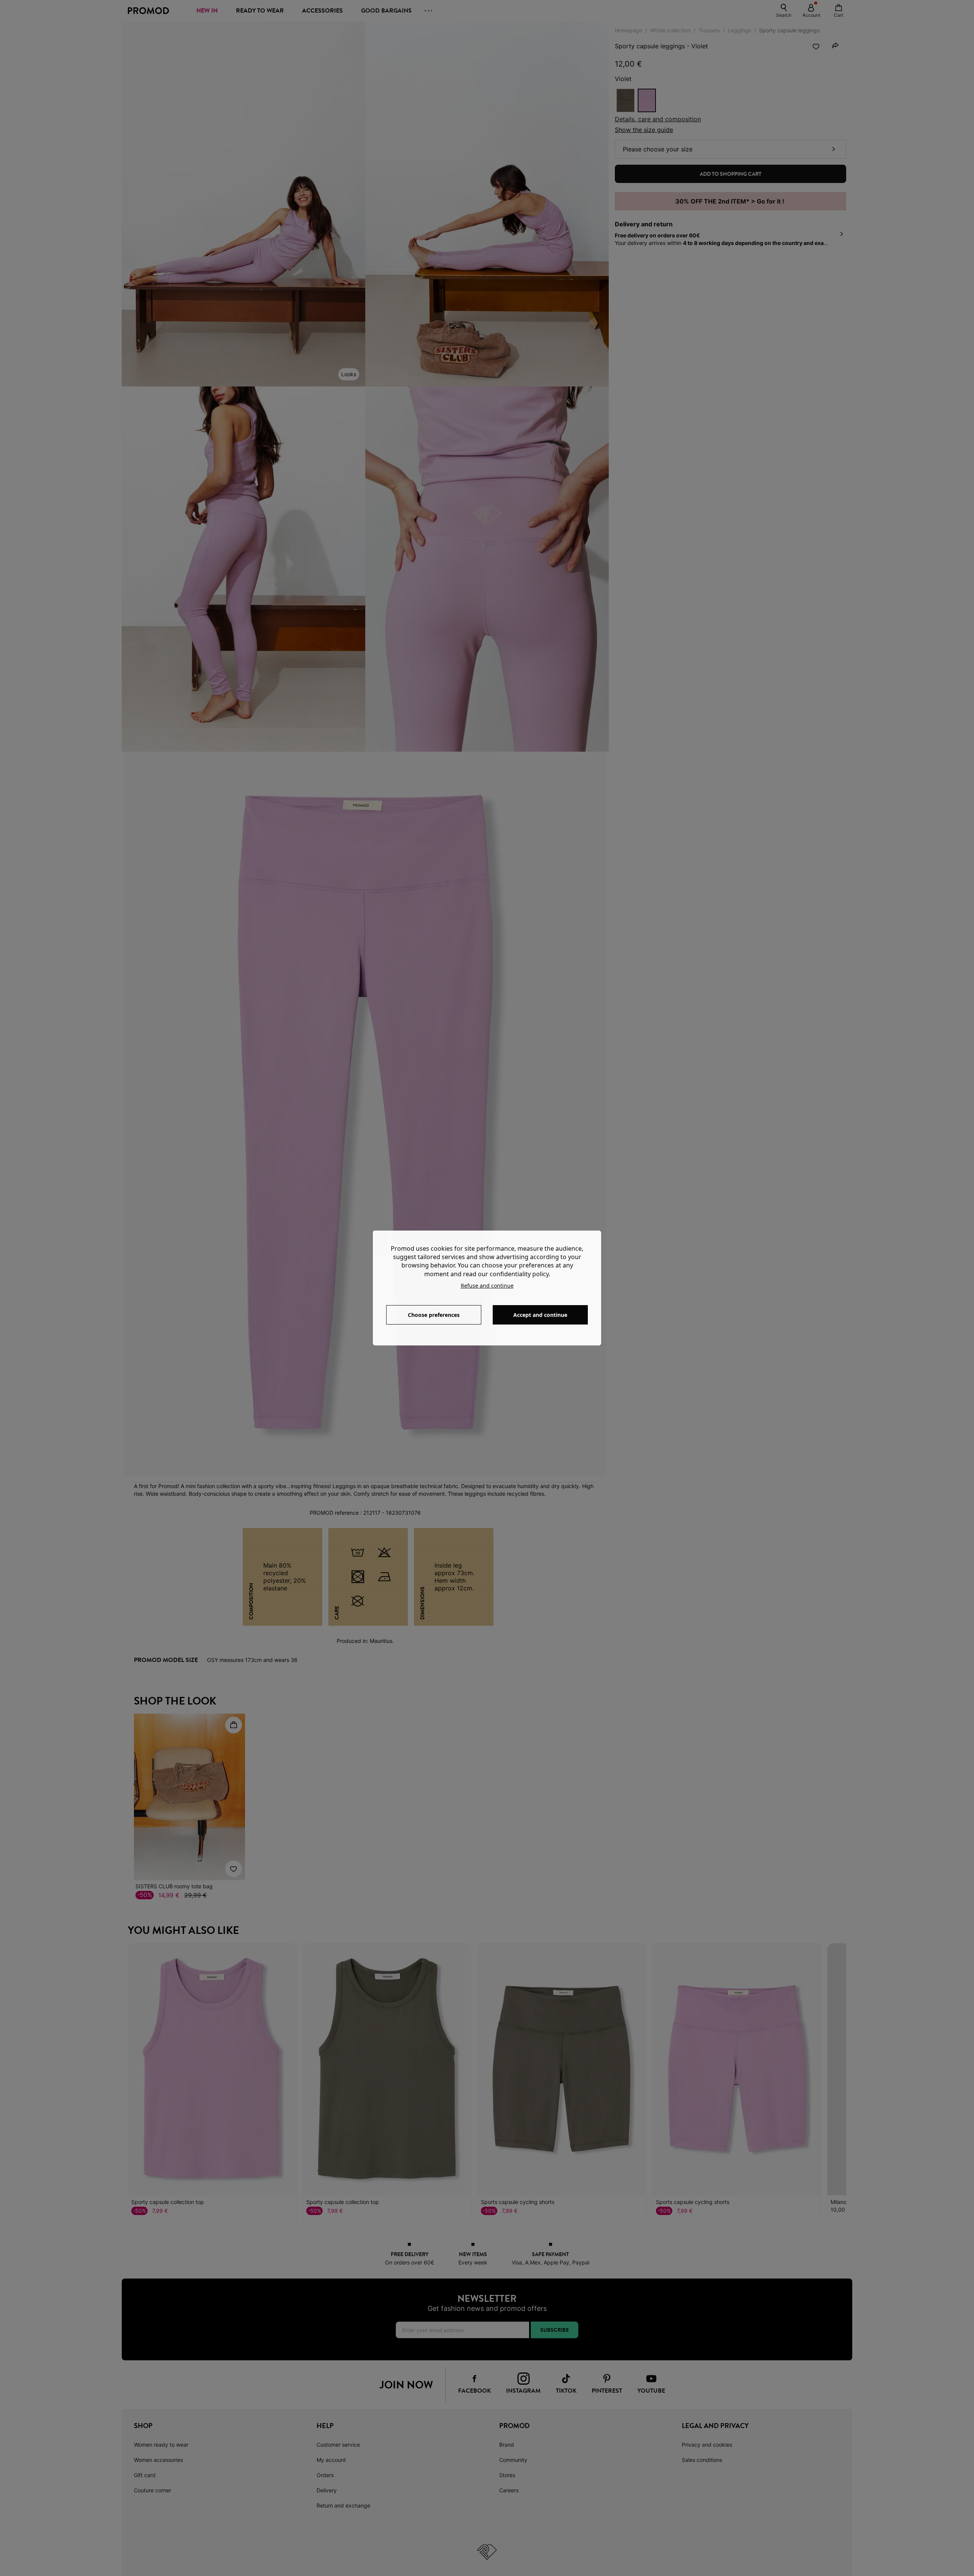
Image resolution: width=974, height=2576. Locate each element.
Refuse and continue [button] (487, 1286)
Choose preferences (434, 1315)
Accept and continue (540, 1315)
